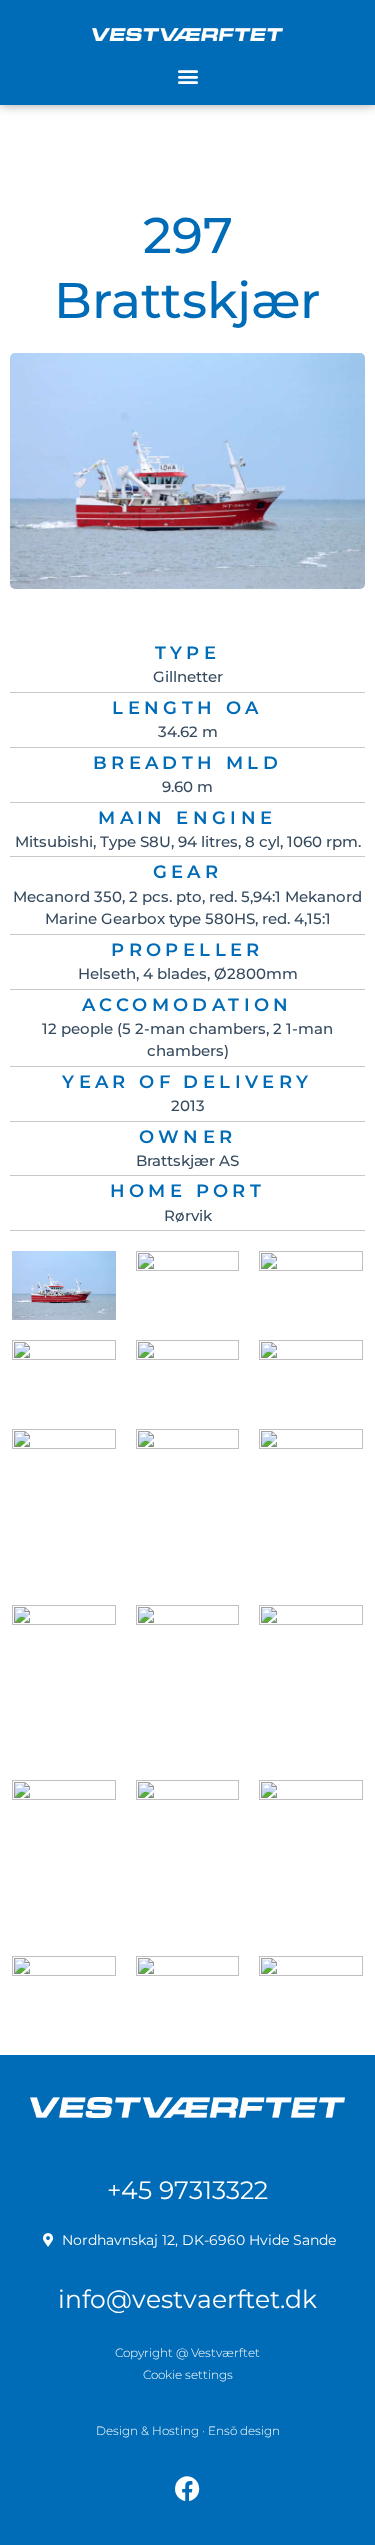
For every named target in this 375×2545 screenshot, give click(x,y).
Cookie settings (188, 2374)
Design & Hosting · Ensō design (188, 2430)
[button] (187, 76)
